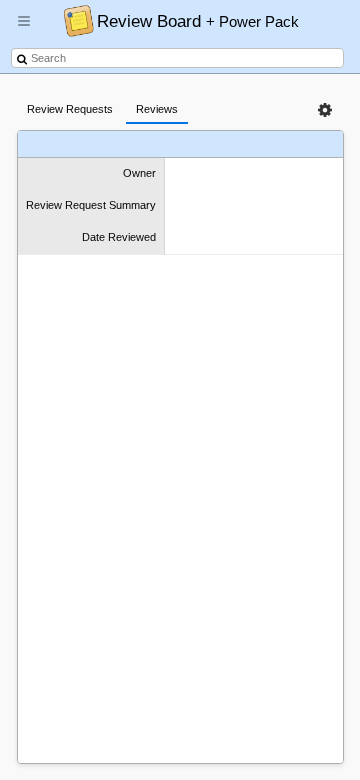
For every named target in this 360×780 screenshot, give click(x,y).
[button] (24, 29)
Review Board (198, 21)
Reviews (157, 109)
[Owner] (66, 144)
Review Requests (70, 109)
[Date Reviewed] (262, 144)
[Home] (73, 20)
